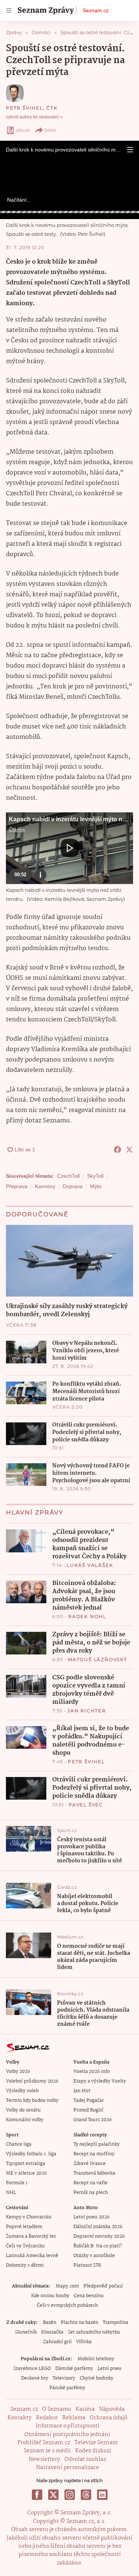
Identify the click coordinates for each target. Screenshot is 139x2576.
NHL (11, 2193)
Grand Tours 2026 (92, 2120)
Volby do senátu (23, 2110)
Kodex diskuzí (93, 2451)
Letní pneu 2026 (91, 2217)
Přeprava (17, 1186)
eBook (23, 130)
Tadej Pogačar (89, 2101)
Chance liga (19, 2144)
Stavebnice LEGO (32, 2369)
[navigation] (9, 10)
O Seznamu (57, 2409)
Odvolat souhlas (85, 2459)
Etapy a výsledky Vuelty (100, 2081)
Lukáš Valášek (90, 1565)
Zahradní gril (57, 2342)
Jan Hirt (82, 2091)
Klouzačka (52, 2332)
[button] (130, 150)
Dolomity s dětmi (25, 2265)
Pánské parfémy (67, 2388)
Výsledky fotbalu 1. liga (31, 2154)
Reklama (74, 2418)
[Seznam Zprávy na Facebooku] (37, 2495)
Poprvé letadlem (24, 2227)
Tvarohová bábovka (94, 2173)
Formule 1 (17, 2183)
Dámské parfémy (74, 2369)
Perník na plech (91, 2193)
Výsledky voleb (22, 2091)
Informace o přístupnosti (67, 2426)
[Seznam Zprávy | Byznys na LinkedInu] (102, 2495)
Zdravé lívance (90, 2164)
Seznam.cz (96, 10)
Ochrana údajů (109, 2418)
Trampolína (115, 2323)
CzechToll (68, 1176)
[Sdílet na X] (129, 1150)
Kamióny (45, 1186)
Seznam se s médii (47, 2451)
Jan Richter (87, 1711)
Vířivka (84, 2342)
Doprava (73, 1186)
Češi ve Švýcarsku (25, 2246)
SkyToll (95, 1176)
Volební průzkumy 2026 (32, 2081)
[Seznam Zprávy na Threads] (86, 2495)
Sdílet (50, 130)
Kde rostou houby (50, 2296)
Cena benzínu (89, 2296)
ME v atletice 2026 (26, 2173)
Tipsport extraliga (26, 2164)
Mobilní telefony (96, 2359)
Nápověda (112, 2409)
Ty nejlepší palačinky (97, 2144)
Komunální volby (25, 2120)
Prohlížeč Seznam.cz (44, 2443)
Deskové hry (35, 2378)
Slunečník (26, 2332)
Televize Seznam (96, 2443)
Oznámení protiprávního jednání (67, 2435)
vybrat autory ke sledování (32, 117)
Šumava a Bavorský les (31, 2236)
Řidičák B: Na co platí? (98, 2246)
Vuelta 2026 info (92, 2072)
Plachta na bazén (80, 2323)
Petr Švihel (24, 108)
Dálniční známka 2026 (98, 2227)
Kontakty (19, 2418)
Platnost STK (87, 2265)
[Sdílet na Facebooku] (118, 1150)
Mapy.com (67, 2286)
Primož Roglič (88, 2110)
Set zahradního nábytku (94, 2332)
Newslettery (44, 2459)
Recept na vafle (90, 2183)
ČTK (52, 108)
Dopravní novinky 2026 (99, 2236)
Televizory (64, 2378)
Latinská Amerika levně (32, 2256)
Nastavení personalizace (67, 2468)
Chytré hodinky (97, 2378)
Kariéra (85, 2409)
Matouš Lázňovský (98, 1659)
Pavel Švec (86, 1805)
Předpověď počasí (103, 2286)
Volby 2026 (18, 2072)
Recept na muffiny (94, 2154)
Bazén (50, 2323)
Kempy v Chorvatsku (29, 2217)
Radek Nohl (87, 1616)
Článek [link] (17, 829)
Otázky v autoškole (94, 2256)
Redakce (47, 2418)
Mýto (96, 1186)
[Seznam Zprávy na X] (53, 2495)
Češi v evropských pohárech (67, 2306)
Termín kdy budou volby (32, 2101)
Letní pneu (110, 2369)
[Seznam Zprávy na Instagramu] (70, 2495)
